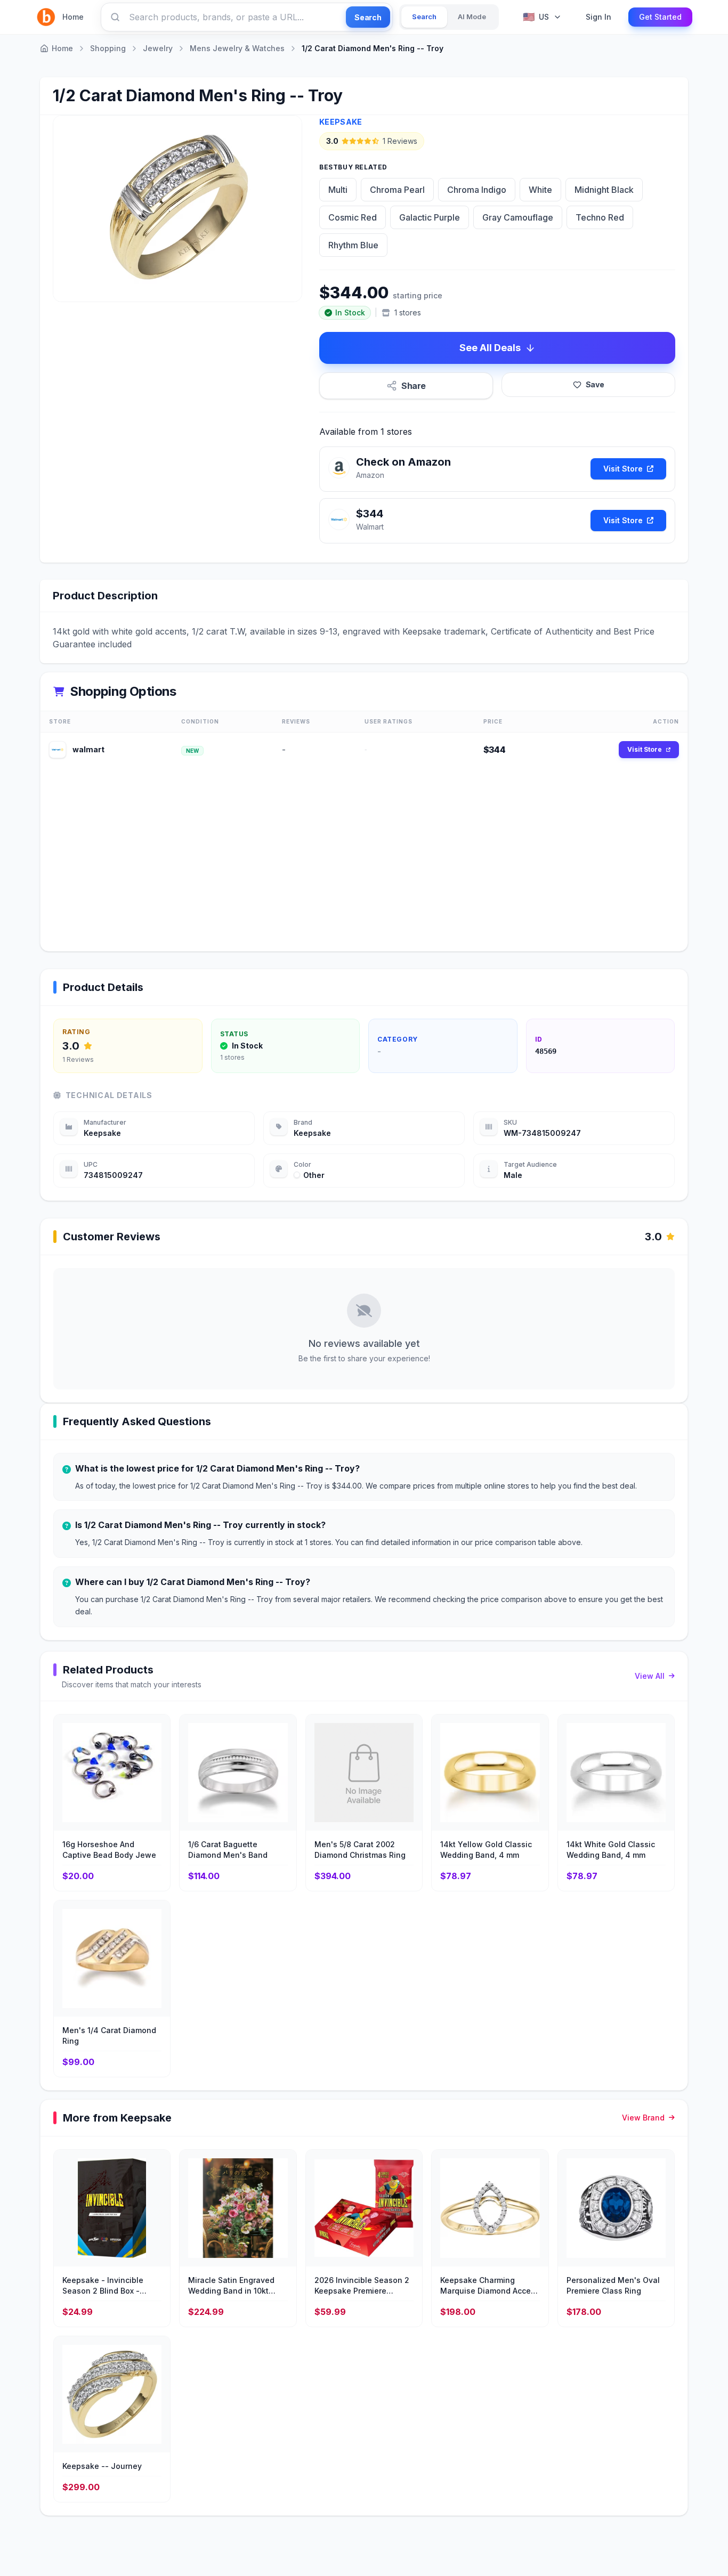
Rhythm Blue (353, 245)
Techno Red (600, 217)
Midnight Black (604, 190)
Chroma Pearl (397, 190)
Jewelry (158, 48)
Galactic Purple (430, 217)
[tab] (424, 17)
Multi (338, 190)
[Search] (115, 17)
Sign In (598, 17)
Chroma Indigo (477, 190)
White (540, 190)
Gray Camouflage (518, 217)
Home (73, 17)
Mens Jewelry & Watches (237, 48)
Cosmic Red (353, 217)
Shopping (108, 48)
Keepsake (341, 122)
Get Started (660, 17)
